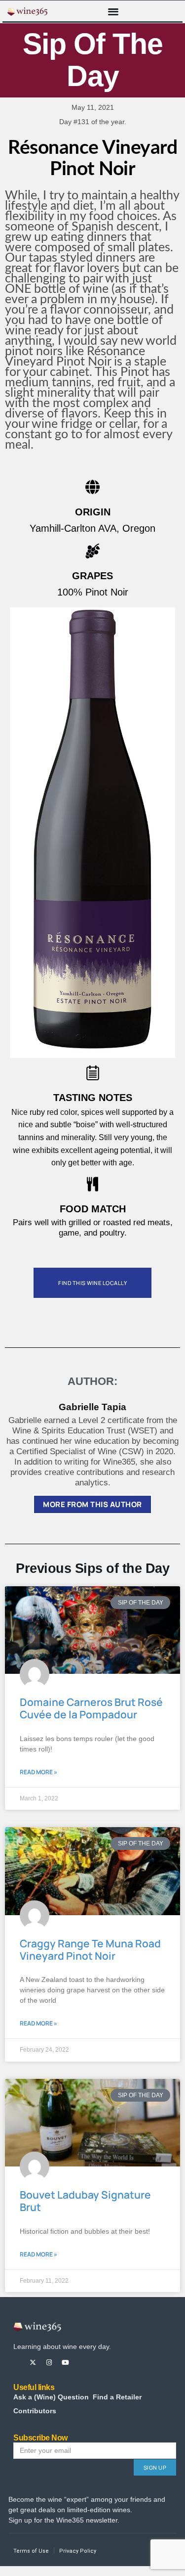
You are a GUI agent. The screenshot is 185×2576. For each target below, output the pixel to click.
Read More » (38, 1772)
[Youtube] (65, 2363)
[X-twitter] (33, 2363)
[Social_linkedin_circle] (98, 2363)
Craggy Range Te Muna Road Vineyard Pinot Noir (90, 1950)
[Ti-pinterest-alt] (82, 2363)
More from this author (92, 1504)
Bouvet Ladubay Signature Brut (85, 2201)
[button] (113, 11)
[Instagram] (49, 2363)
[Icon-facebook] (17, 2363)
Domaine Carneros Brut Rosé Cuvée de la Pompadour (91, 1708)
